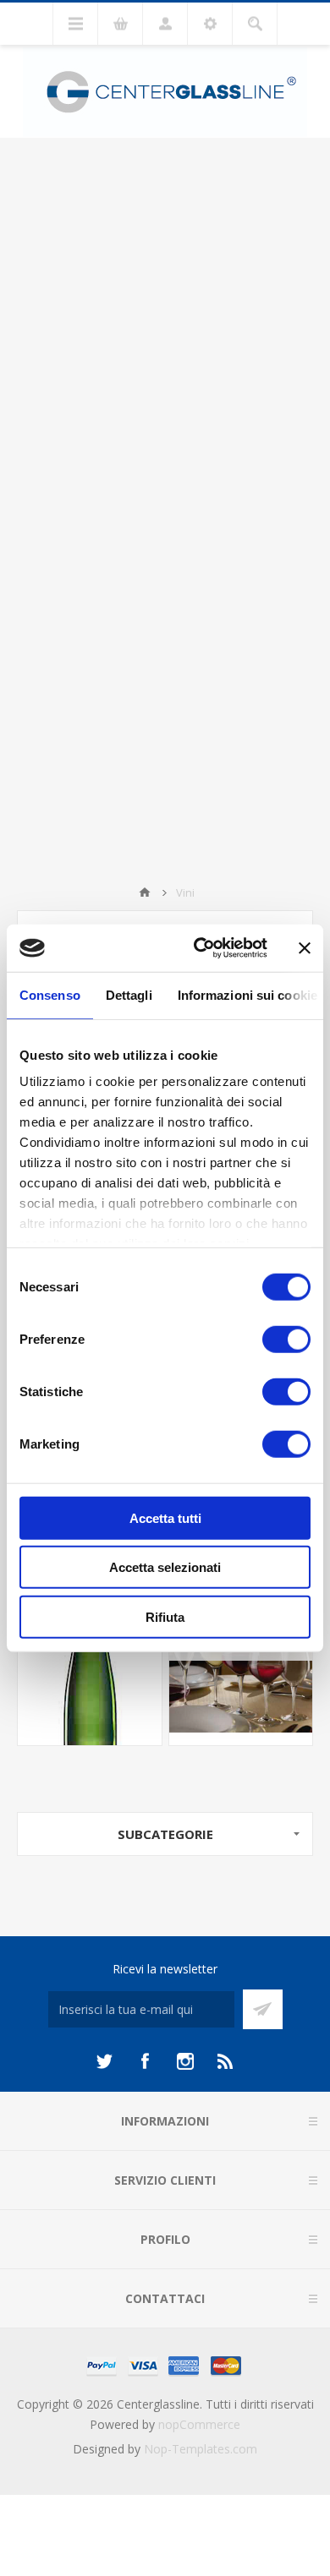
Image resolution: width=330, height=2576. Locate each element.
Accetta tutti (165, 1517)
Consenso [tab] (50, 994)
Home (145, 892)
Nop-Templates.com (201, 2449)
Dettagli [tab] (129, 994)
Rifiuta (165, 1616)
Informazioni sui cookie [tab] (247, 994)
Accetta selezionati (165, 1567)
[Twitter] (104, 2061)
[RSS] (226, 2061)
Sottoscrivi (263, 2009)
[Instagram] (185, 2061)
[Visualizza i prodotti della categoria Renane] (90, 1673)
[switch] (286, 1339)
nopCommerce (199, 2424)
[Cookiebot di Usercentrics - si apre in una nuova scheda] (200, 948)
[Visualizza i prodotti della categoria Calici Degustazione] (241, 1673)
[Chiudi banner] (305, 948)
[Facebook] (145, 2061)
